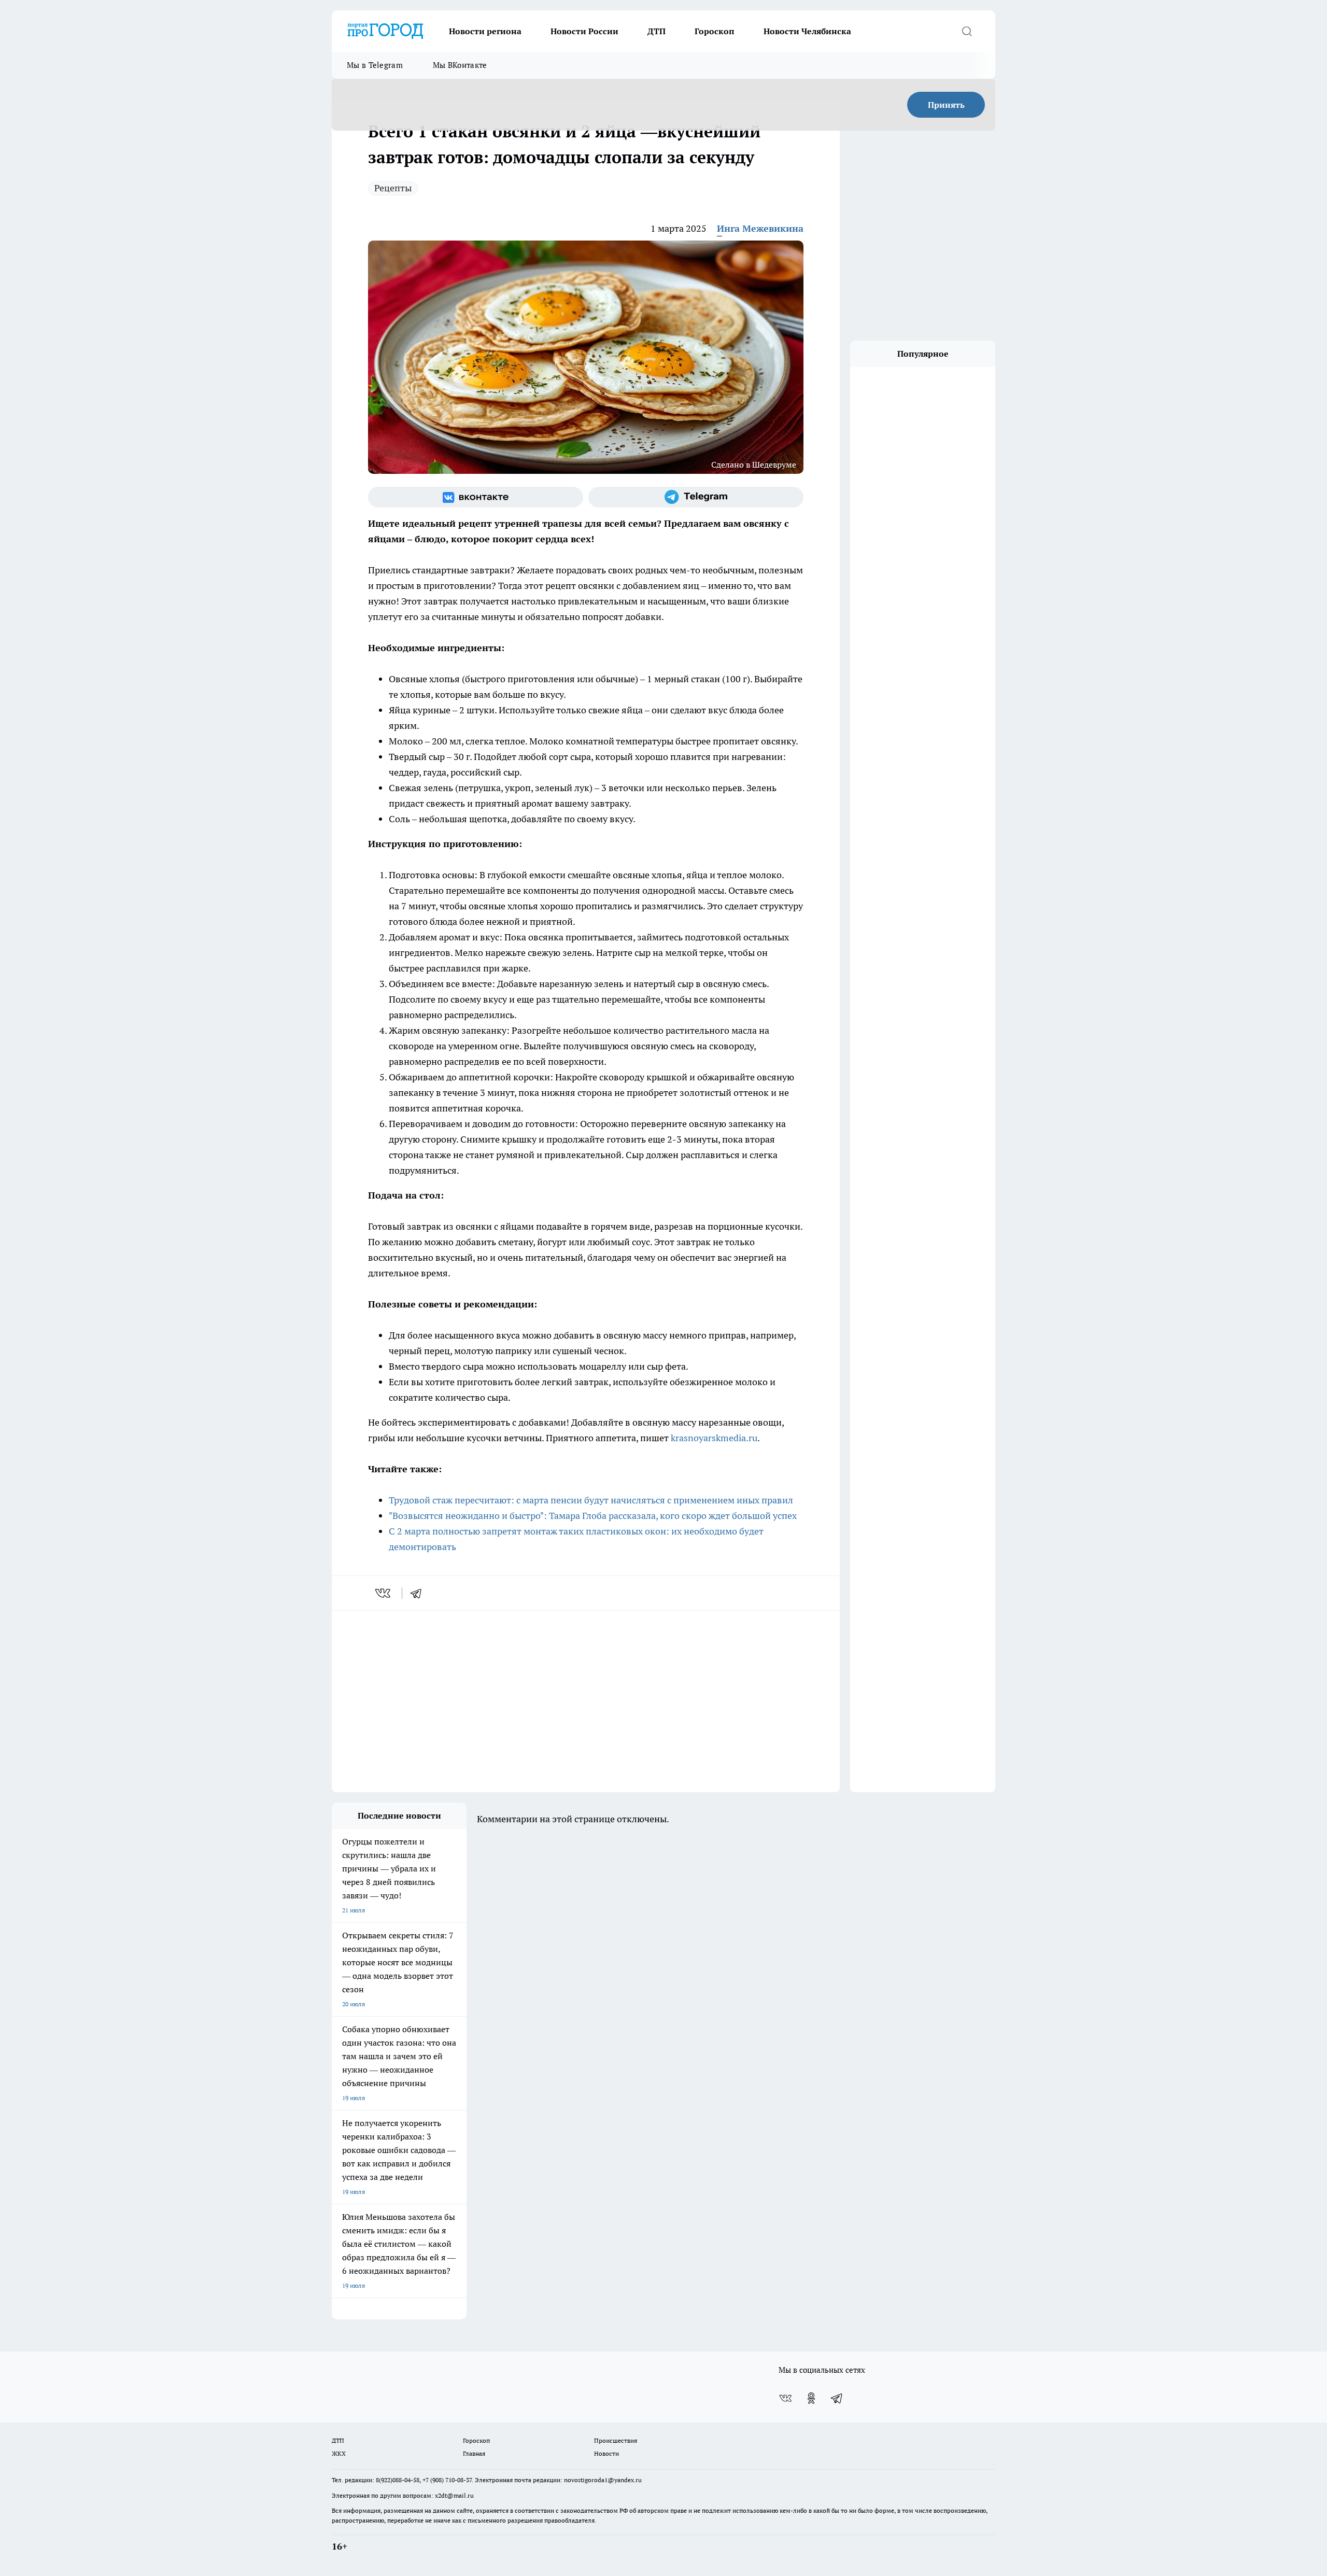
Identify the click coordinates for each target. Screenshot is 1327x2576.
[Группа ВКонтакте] (476, 497)
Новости (606, 2453)
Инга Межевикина (760, 228)
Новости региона (485, 31)
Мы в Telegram (375, 65)
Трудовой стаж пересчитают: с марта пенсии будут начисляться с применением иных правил (591, 1500)
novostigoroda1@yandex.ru (603, 2480)
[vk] (384, 1593)
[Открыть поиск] (967, 31)
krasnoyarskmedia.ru (714, 1438)
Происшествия (616, 2440)
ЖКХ (339, 2453)
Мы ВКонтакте (460, 65)
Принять (946, 105)
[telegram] (419, 1593)
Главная (474, 2453)
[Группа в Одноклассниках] (811, 2398)
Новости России (584, 31)
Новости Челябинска (807, 31)
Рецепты (393, 188)
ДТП (657, 31)
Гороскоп (715, 31)
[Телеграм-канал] (696, 497)
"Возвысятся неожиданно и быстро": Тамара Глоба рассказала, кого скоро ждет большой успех (593, 1516)
